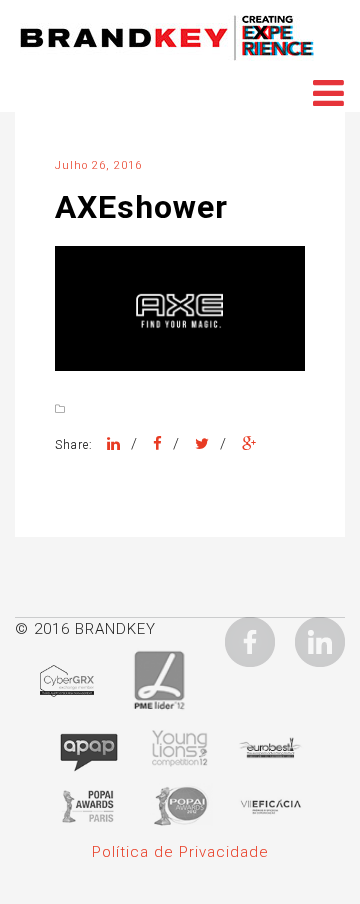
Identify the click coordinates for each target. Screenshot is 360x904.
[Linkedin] (320, 641)
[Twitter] (202, 444)
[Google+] (249, 444)
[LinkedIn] (114, 444)
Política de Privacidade (180, 852)
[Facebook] (158, 444)
